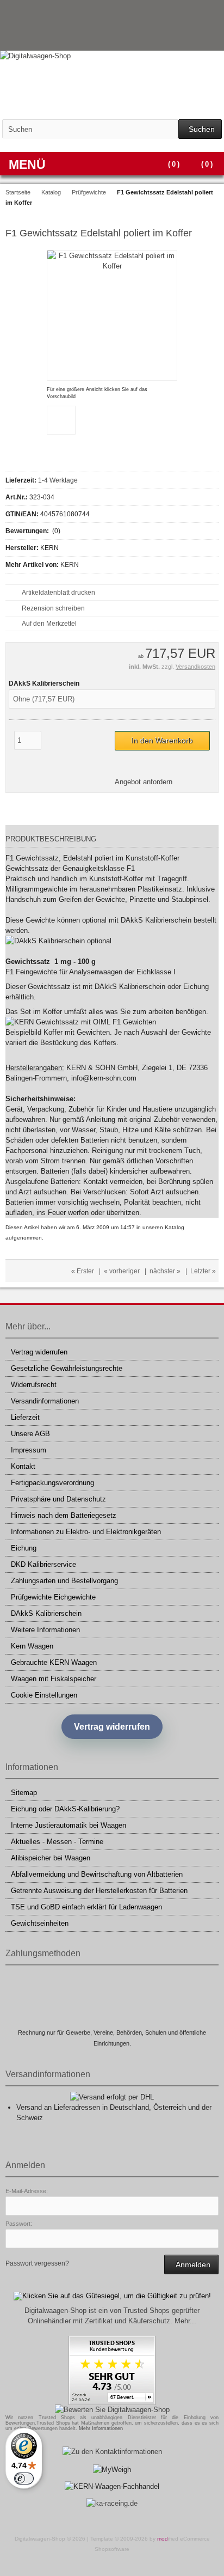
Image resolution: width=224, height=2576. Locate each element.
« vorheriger (122, 1271)
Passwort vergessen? (37, 2263)
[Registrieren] (211, 38)
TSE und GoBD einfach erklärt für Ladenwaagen (86, 1907)
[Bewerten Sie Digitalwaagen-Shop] (112, 2410)
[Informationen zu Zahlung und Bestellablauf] (190, 13)
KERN (70, 565)
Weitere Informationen (45, 1630)
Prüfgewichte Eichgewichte (53, 1597)
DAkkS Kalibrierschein (46, 1613)
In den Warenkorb (163, 740)
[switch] (24, 2479)
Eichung (24, 1548)
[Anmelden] (197, 38)
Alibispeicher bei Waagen (51, 1858)
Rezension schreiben (53, 608)
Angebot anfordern (144, 782)
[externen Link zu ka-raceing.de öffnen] (112, 2503)
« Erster (83, 1271)
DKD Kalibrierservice (43, 1564)
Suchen (200, 129)
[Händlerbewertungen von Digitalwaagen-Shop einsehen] (112, 2403)
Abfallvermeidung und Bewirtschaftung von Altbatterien (97, 1874)
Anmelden (191, 2264)
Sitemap (24, 1793)
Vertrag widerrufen (39, 1352)
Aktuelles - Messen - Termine (57, 1842)
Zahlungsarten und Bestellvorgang (64, 1581)
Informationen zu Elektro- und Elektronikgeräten (86, 1532)
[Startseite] (183, 38)
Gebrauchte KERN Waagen (54, 1662)
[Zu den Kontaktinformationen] (112, 2452)
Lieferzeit (25, 1417)
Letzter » (203, 1271)
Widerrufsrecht (34, 1385)
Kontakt (23, 1466)
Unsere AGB (30, 1434)
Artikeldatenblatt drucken (58, 593)
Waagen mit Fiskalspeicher (54, 1679)
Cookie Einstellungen (44, 1695)
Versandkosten (195, 667)
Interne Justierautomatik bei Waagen (69, 1825)
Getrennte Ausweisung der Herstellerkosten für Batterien (99, 1891)
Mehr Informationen (101, 2428)
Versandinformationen (45, 1401)
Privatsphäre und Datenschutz (58, 1499)
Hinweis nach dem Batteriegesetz (64, 1515)
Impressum (29, 1450)
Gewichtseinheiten (40, 1923)
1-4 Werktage (58, 480)
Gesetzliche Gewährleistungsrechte (67, 1368)
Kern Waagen (32, 1646)
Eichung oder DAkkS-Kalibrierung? (65, 1809)
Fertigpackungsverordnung (52, 1483)
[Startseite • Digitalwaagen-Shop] (112, 56)
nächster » (165, 1271)
